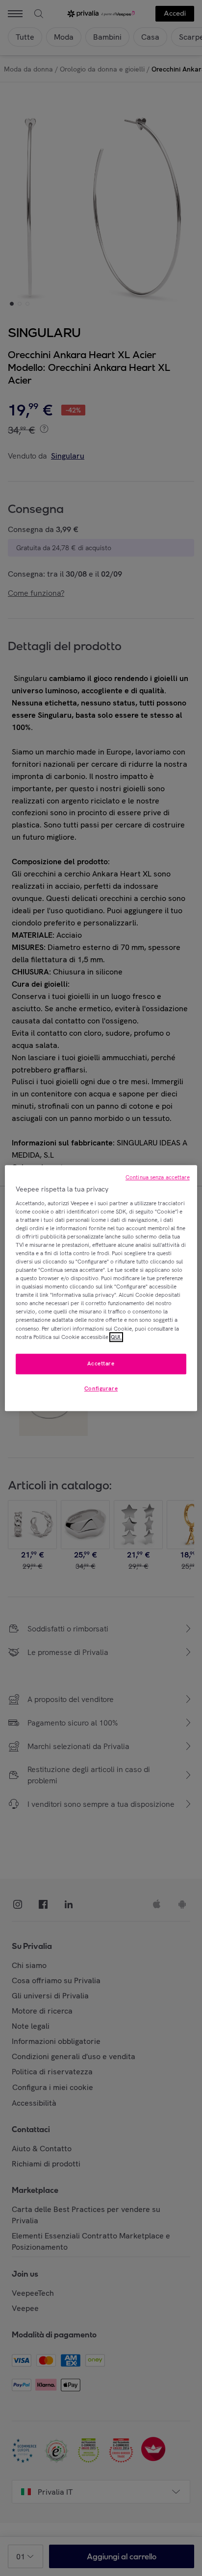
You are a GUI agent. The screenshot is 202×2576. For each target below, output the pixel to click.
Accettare (101, 1363)
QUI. (116, 1337)
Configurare (101, 1388)
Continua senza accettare (158, 1177)
